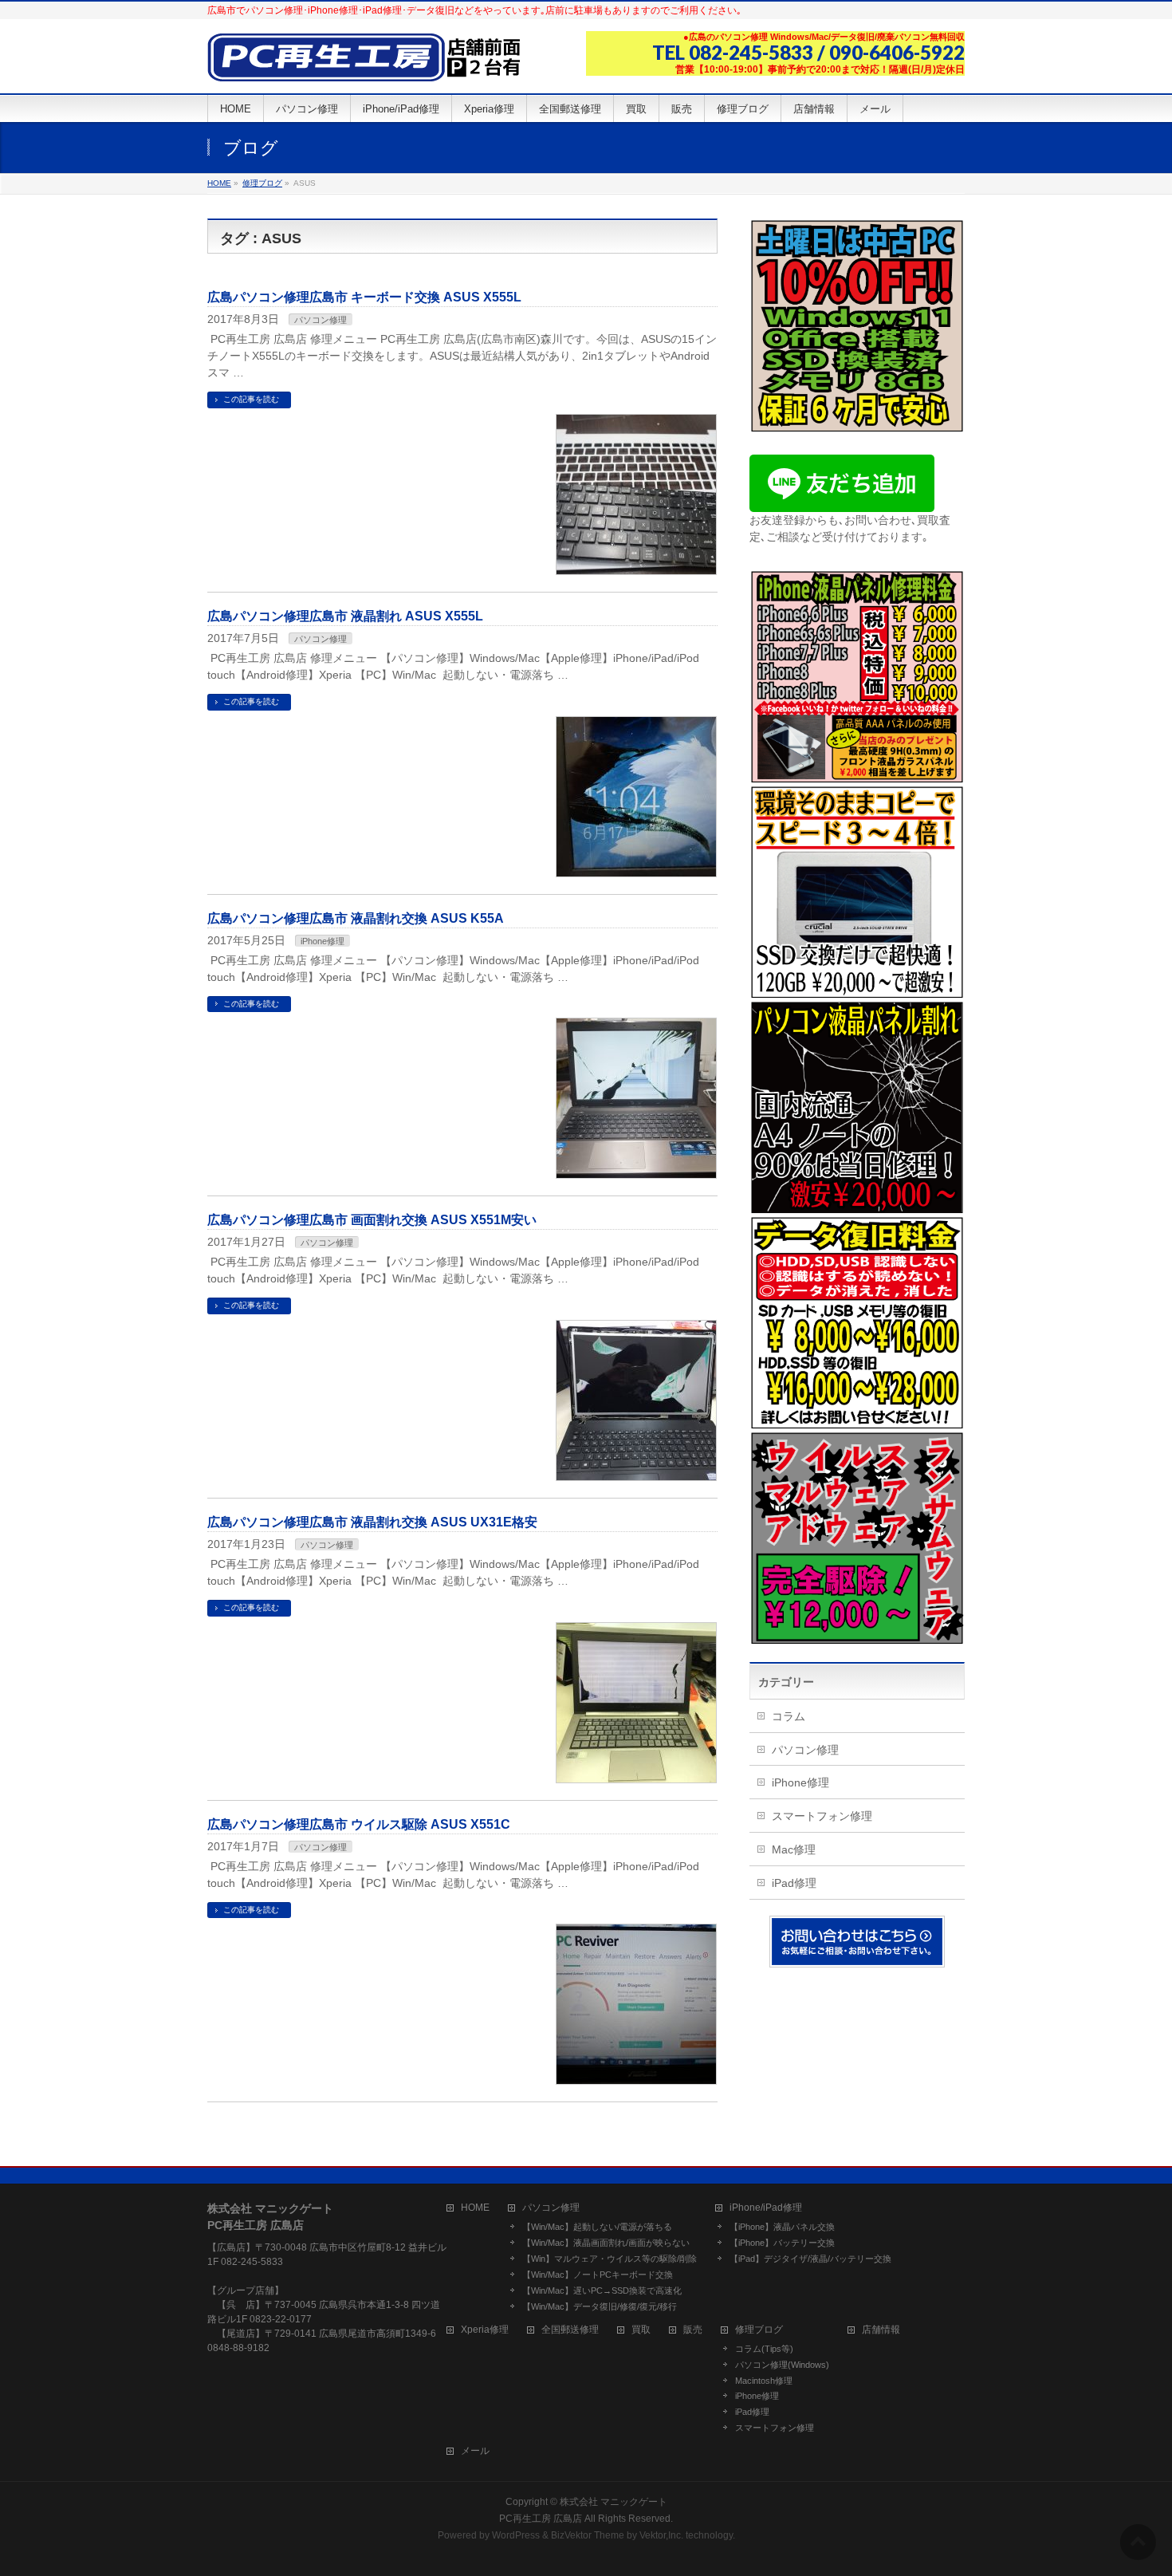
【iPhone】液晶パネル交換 (782, 2227)
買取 (641, 2330)
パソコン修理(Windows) (782, 2365)
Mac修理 (794, 1849)
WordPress (516, 2535)
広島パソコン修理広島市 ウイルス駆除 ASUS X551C (359, 1824)
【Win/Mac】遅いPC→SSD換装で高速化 (602, 2290)
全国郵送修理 (570, 2330)
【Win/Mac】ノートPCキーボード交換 (598, 2275)
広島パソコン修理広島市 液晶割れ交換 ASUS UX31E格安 (372, 1522)
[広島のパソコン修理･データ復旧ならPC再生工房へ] (367, 63)
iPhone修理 (322, 941)
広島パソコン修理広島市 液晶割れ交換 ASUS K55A (356, 918)
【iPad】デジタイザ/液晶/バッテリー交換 (810, 2259)
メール (475, 2451)
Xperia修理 (485, 2330)
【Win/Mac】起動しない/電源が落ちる (597, 2227)
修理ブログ (759, 2330)
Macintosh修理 (764, 2381)
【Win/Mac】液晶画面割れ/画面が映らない (606, 2243)
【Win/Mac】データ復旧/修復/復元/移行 (600, 2306)
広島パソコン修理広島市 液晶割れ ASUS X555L (345, 616)
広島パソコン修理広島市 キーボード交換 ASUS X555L (364, 297)
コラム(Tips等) (764, 2349)
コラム (789, 1716)
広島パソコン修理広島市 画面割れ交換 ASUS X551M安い (372, 1220)
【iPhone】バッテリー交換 (782, 2243)
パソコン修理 (321, 320)
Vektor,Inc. (661, 2535)
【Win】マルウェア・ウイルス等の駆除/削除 (610, 2259)
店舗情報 (881, 2330)
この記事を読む (251, 399)
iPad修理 (794, 1883)
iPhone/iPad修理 (766, 2208)
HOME (475, 2208)
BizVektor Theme (588, 2535)
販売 (693, 2330)
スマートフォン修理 (822, 1816)
